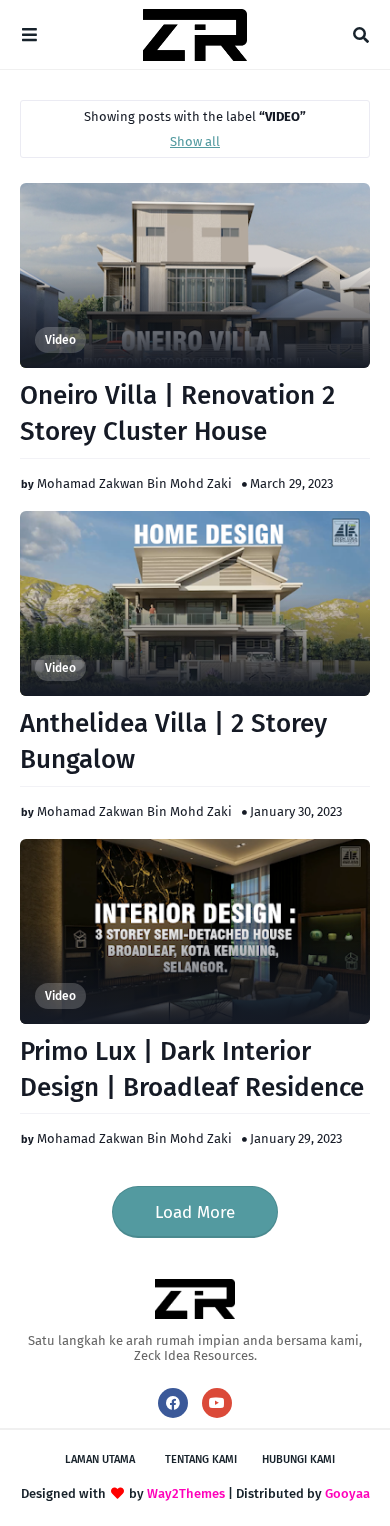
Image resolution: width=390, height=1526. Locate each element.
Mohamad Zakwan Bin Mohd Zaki (134, 483)
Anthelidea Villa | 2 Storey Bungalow (173, 741)
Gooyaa (347, 1493)
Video (60, 340)
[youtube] (217, 1403)
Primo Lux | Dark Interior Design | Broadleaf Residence (192, 1069)
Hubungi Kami (298, 1459)
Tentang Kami (201, 1459)
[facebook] (173, 1403)
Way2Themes (186, 1493)
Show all (195, 141)
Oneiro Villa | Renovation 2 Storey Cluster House (177, 413)
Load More (195, 1212)
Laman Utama (100, 1459)
